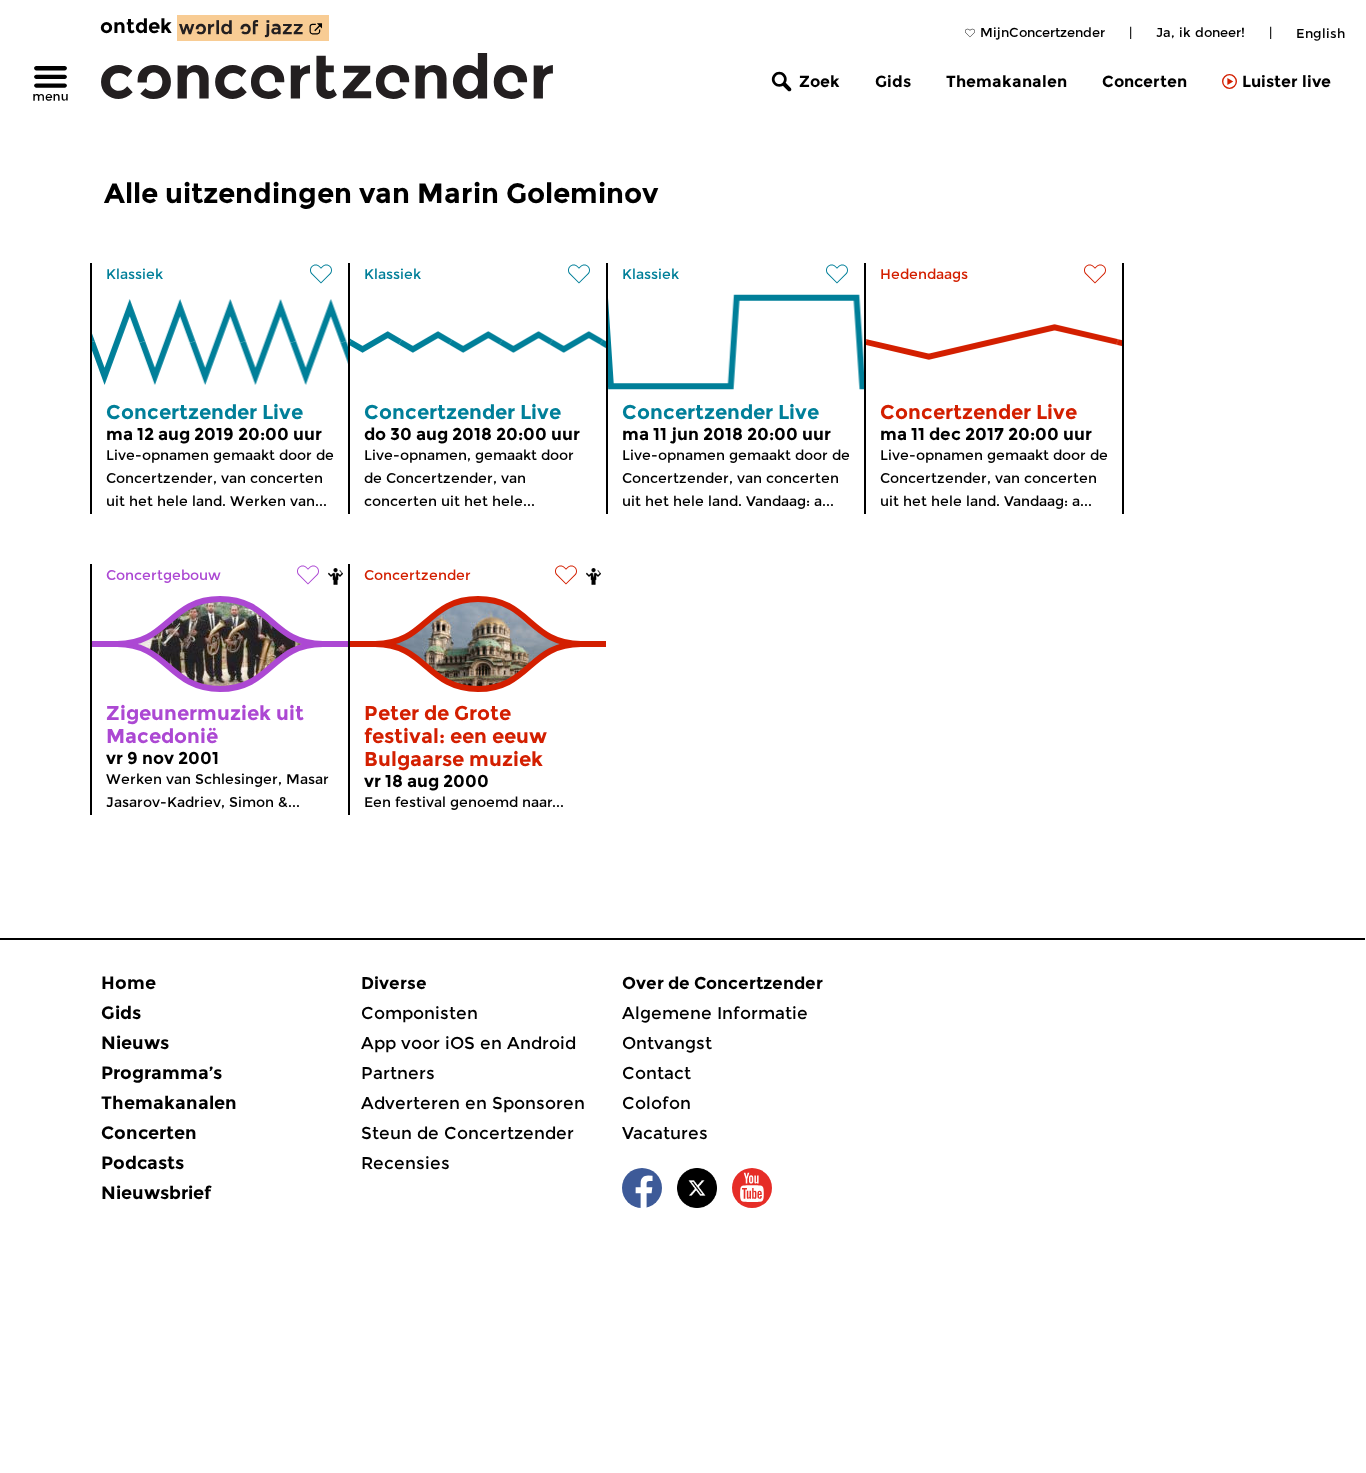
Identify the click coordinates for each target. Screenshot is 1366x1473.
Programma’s (161, 1073)
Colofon (656, 1103)
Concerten (1144, 81)
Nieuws (135, 1043)
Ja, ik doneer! (1200, 32)
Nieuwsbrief (156, 1193)
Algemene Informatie (715, 1013)
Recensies (405, 1163)
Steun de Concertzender (467, 1133)
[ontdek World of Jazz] (253, 28)
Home (128, 983)
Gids (893, 81)
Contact (656, 1073)
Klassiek (134, 274)
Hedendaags (924, 274)
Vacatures (665, 1133)
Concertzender (417, 575)
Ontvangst (667, 1043)
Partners (398, 1073)
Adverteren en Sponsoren (473, 1103)
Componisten (419, 1013)
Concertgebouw (163, 575)
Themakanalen (1006, 81)
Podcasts (142, 1163)
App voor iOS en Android (468, 1043)
